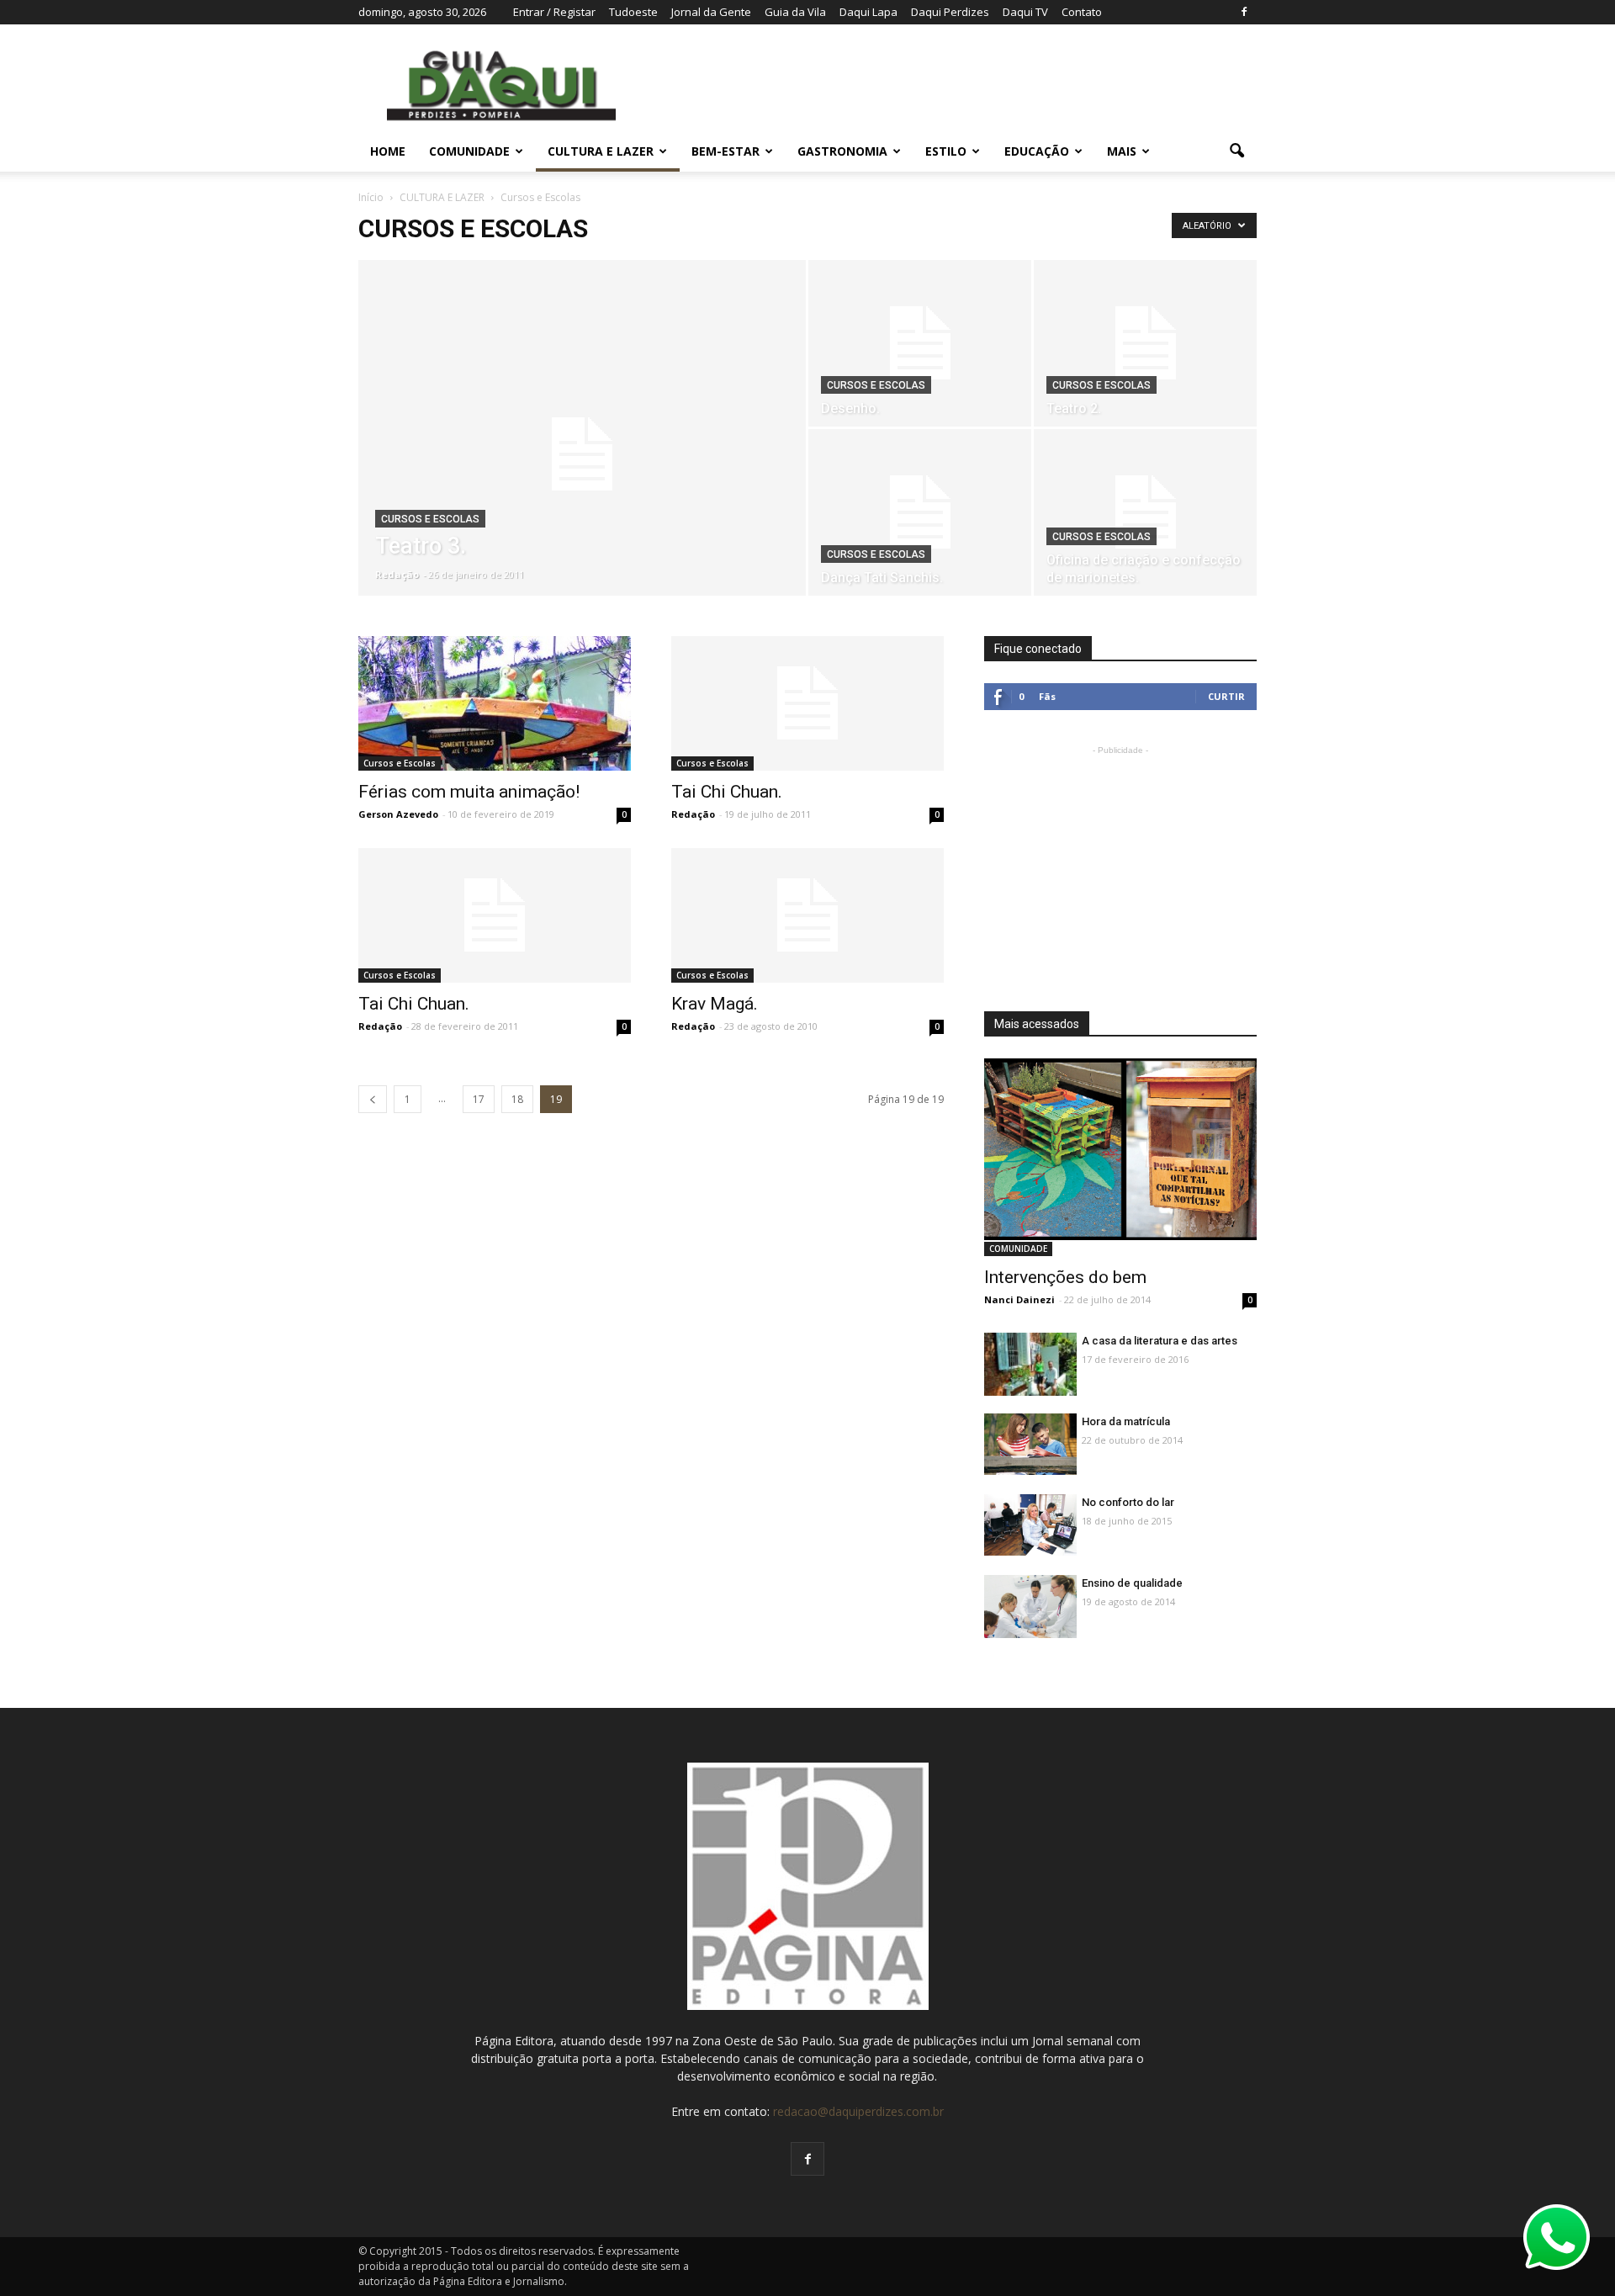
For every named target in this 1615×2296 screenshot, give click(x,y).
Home (388, 151)
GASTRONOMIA (842, 151)
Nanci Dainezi (1019, 1299)
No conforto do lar (1128, 1502)
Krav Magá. (715, 1004)
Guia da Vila (795, 12)
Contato (1082, 12)
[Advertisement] (1120, 864)
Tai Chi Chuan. (727, 792)
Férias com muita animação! (469, 792)
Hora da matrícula (1126, 1421)
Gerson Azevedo (398, 814)
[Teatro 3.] (582, 454)
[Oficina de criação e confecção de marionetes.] (1145, 512)
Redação (397, 574)
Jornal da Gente (711, 12)
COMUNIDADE (469, 151)
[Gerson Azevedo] (1030, 1365)
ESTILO (946, 151)
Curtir (1226, 696)
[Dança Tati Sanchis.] (920, 512)
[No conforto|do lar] (1030, 1525)
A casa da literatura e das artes (1160, 1341)
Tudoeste (633, 12)
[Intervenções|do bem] (1120, 1149)
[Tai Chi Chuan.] (807, 703)
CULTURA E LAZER (601, 151)
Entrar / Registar (554, 12)
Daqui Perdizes (950, 12)
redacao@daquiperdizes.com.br (858, 2111)
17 (479, 1099)
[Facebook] (1244, 12)
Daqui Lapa (868, 12)
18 (517, 1099)
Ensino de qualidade (1132, 1583)
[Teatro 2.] (1145, 343)
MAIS (1122, 151)
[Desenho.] (920, 343)
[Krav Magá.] (807, 915)
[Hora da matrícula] (1030, 1444)
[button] (1236, 151)
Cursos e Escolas (430, 519)
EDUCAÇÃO (1037, 151)
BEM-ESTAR (725, 151)
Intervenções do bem (1065, 1277)
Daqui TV (1025, 12)
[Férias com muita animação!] (495, 703)
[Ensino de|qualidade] (1030, 1610)
